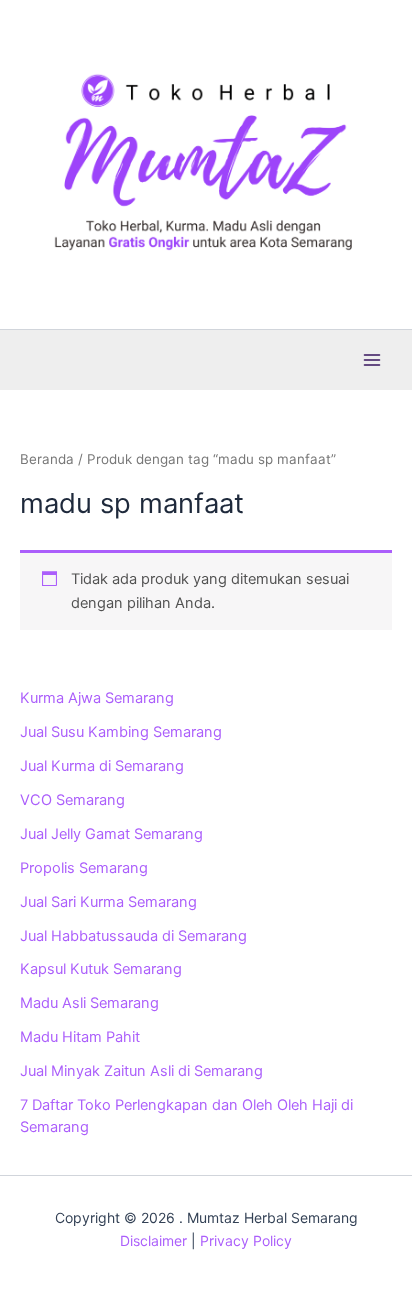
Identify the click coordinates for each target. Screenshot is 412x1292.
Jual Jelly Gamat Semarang (111, 834)
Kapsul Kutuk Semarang (101, 969)
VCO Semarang (72, 800)
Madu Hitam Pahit (80, 1037)
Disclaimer (153, 1240)
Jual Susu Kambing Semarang (121, 732)
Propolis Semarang (84, 868)
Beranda (47, 459)
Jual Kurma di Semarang (102, 766)
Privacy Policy (246, 1240)
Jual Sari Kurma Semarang (108, 902)
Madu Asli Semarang (89, 1003)
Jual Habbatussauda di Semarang (133, 936)
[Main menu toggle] (372, 359)
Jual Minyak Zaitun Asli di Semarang (141, 1071)
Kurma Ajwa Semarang (97, 698)
